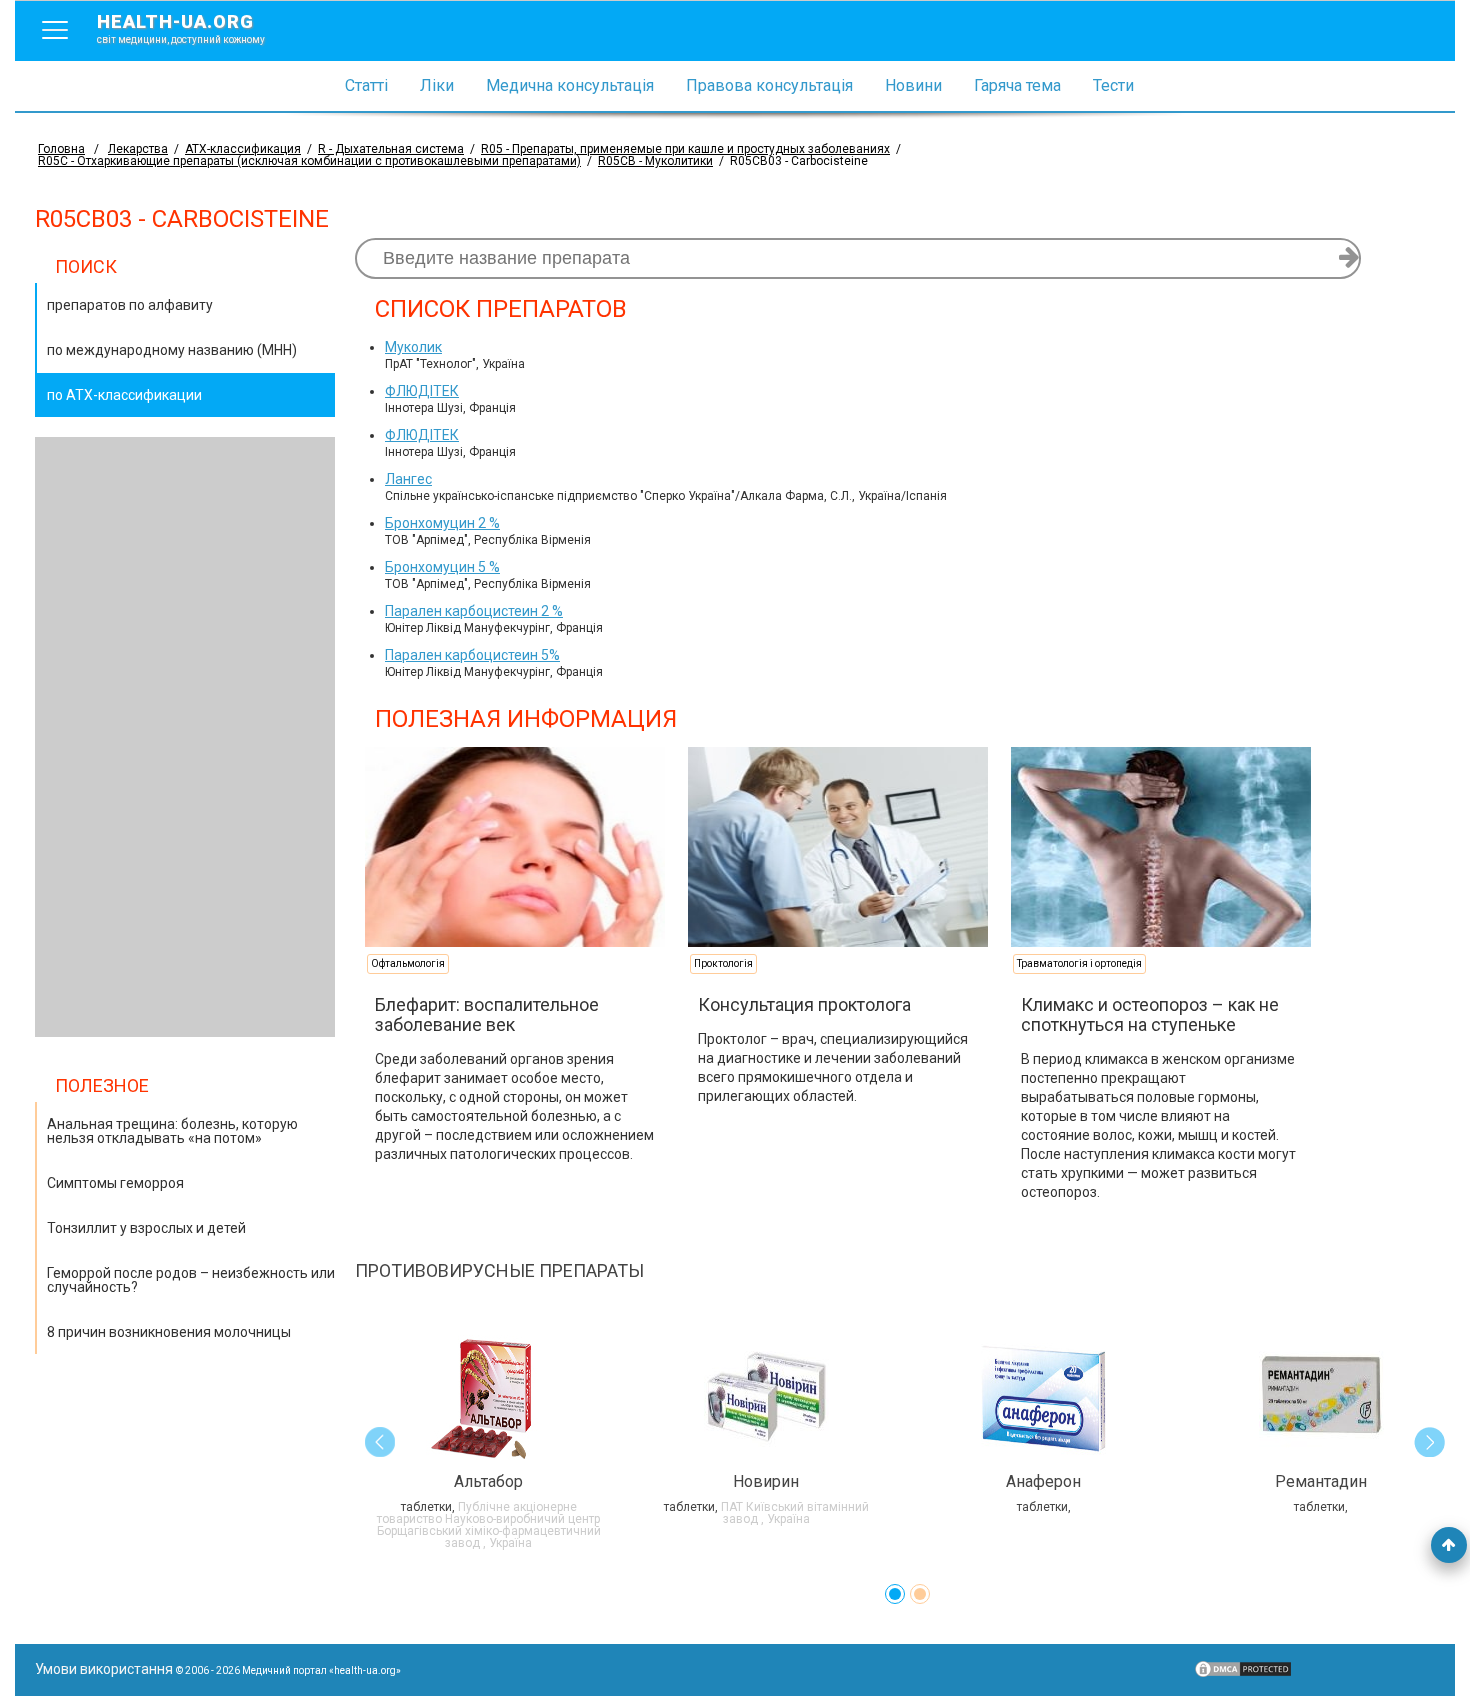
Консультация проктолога (804, 1004)
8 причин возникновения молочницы (169, 1332)
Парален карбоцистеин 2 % (474, 611)
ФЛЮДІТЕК (422, 391)
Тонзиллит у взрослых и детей (146, 1228)
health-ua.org (181, 28)
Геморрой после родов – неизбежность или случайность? (191, 1280)
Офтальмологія (408, 963)
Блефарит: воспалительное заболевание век (487, 1014)
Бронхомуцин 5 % (442, 567)
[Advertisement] (185, 737)
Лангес (408, 479)
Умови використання (104, 1669)
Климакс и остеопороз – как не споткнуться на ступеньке (1150, 1014)
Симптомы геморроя (115, 1183)
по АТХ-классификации (124, 395)
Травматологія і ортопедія (1079, 963)
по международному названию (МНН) (172, 350)
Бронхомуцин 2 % (442, 523)
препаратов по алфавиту (130, 305)
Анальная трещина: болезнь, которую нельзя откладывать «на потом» (172, 1131)
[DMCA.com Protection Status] (1243, 1674)
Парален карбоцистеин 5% (472, 655)
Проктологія (723, 963)
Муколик (413, 347)
